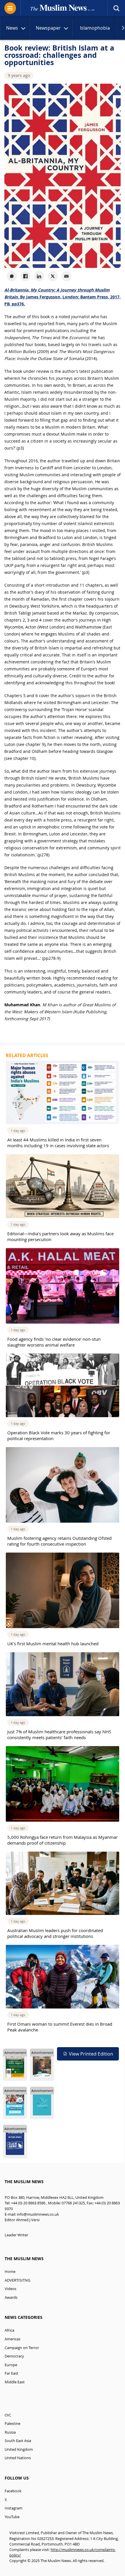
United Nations (18, 2458)
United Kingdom (19, 2449)
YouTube (12, 2517)
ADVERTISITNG (17, 2280)
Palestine (12, 2424)
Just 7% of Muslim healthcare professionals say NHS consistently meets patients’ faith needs (59, 1734)
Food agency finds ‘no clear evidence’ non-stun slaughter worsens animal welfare (54, 1342)
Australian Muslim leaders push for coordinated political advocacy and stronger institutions (55, 1933)
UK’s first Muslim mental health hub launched (53, 1644)
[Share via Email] (66, 276)
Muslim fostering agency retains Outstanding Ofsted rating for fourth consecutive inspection (59, 1541)
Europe (11, 2365)
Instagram (14, 2508)
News (12, 28)
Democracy (14, 2356)
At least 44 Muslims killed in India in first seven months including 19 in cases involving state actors (58, 1143)
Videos (10, 2289)
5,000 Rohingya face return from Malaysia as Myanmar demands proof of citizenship (63, 1840)
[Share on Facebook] (25, 276)
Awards (11, 2297)
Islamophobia (95, 28)
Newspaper (48, 28)
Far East (11, 2373)
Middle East (15, 2382)
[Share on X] (53, 276)
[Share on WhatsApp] (12, 276)
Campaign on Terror (22, 2348)
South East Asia (18, 2441)
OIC (8, 2415)
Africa (9, 2330)
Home (10, 2272)
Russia (10, 2432)
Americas (12, 2339)
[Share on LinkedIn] (39, 276)
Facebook (13, 2491)
